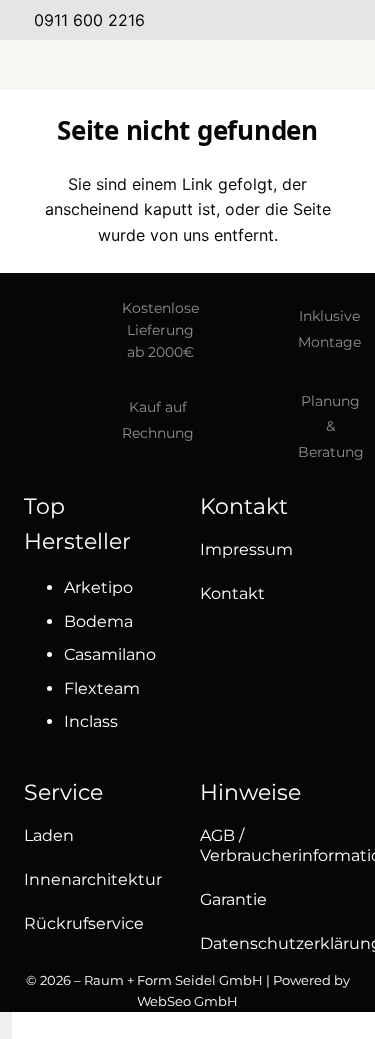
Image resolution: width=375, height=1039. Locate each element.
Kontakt (232, 593)
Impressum (246, 549)
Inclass (91, 721)
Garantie (233, 899)
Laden (49, 835)
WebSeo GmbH (187, 1001)
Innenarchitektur (93, 879)
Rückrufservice (84, 923)
